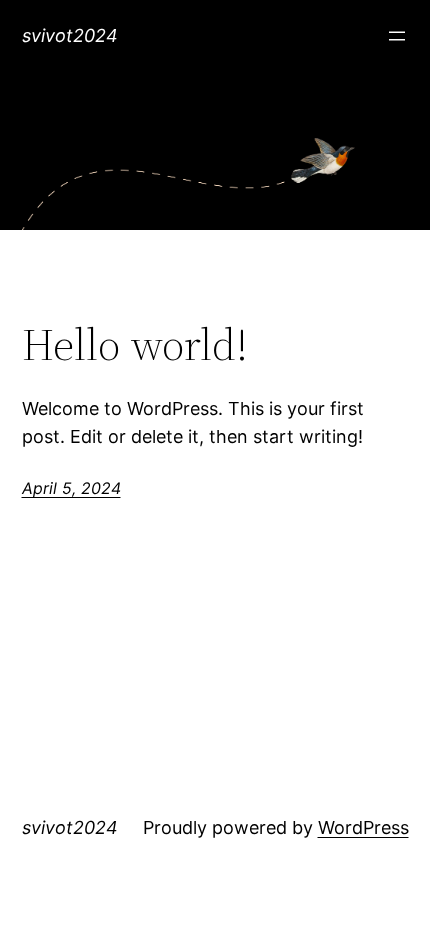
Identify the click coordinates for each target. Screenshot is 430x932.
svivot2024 (70, 35)
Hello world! (135, 345)
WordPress (363, 827)
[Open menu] (397, 36)
